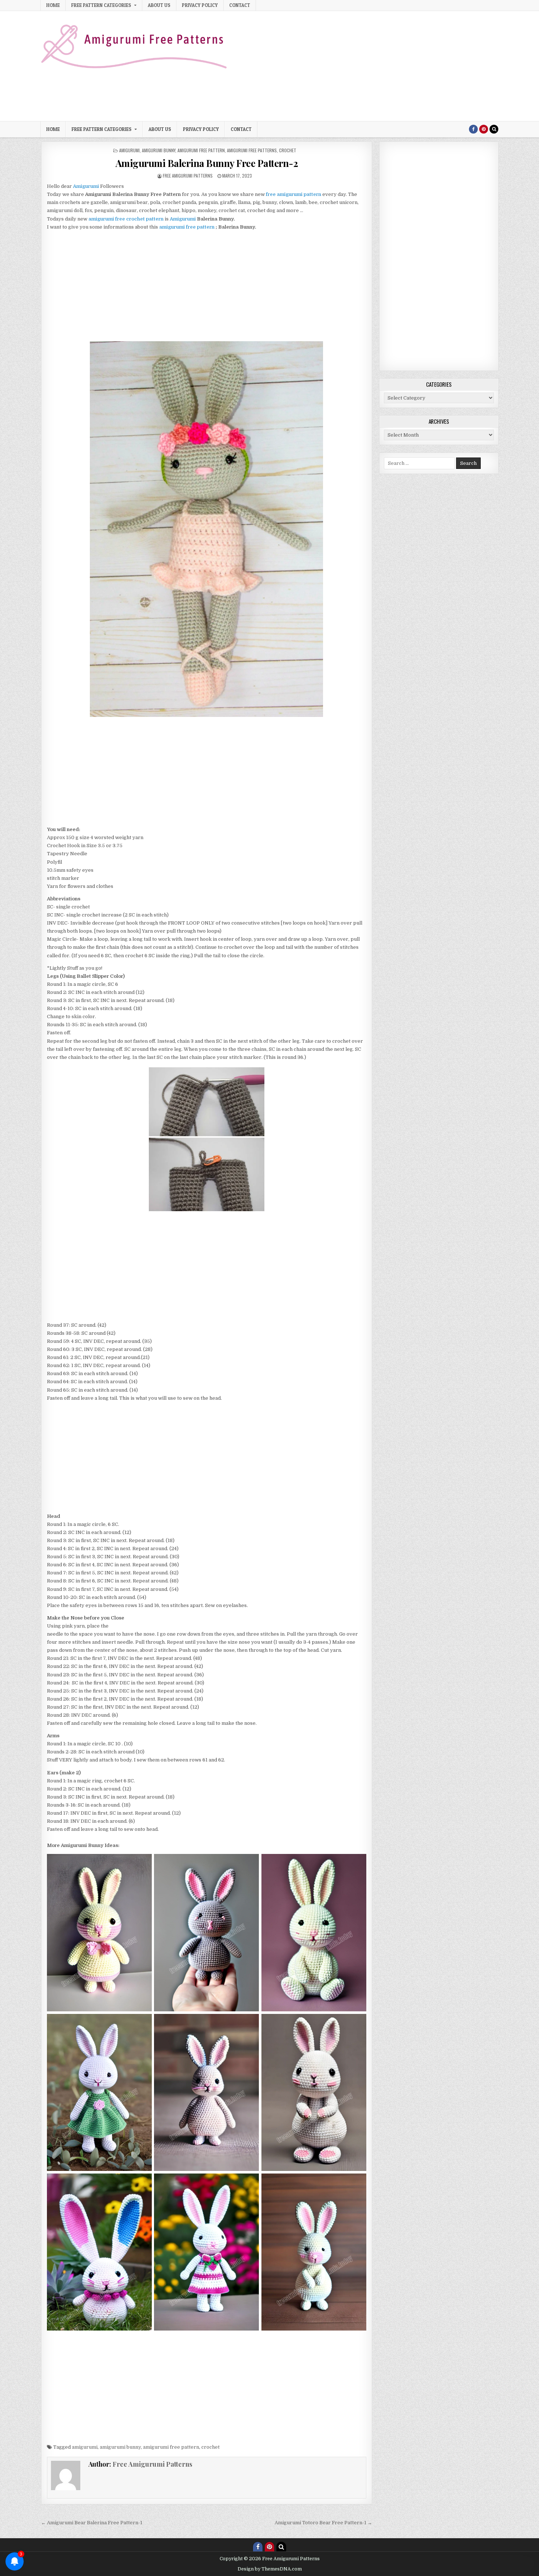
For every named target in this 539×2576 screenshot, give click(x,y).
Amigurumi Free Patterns (252, 150)
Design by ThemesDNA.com (270, 2569)
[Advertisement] (365, 66)
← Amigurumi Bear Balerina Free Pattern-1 (92, 2523)
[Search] (494, 129)
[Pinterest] (484, 129)
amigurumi (129, 150)
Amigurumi (183, 219)
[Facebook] (473, 129)
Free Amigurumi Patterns (188, 176)
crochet (288, 150)
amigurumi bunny (159, 150)
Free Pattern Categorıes (101, 5)
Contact (240, 5)
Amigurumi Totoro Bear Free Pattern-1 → (323, 2523)
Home (53, 5)
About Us (159, 5)
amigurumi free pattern (201, 150)
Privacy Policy (200, 5)
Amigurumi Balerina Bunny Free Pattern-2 (207, 163)
